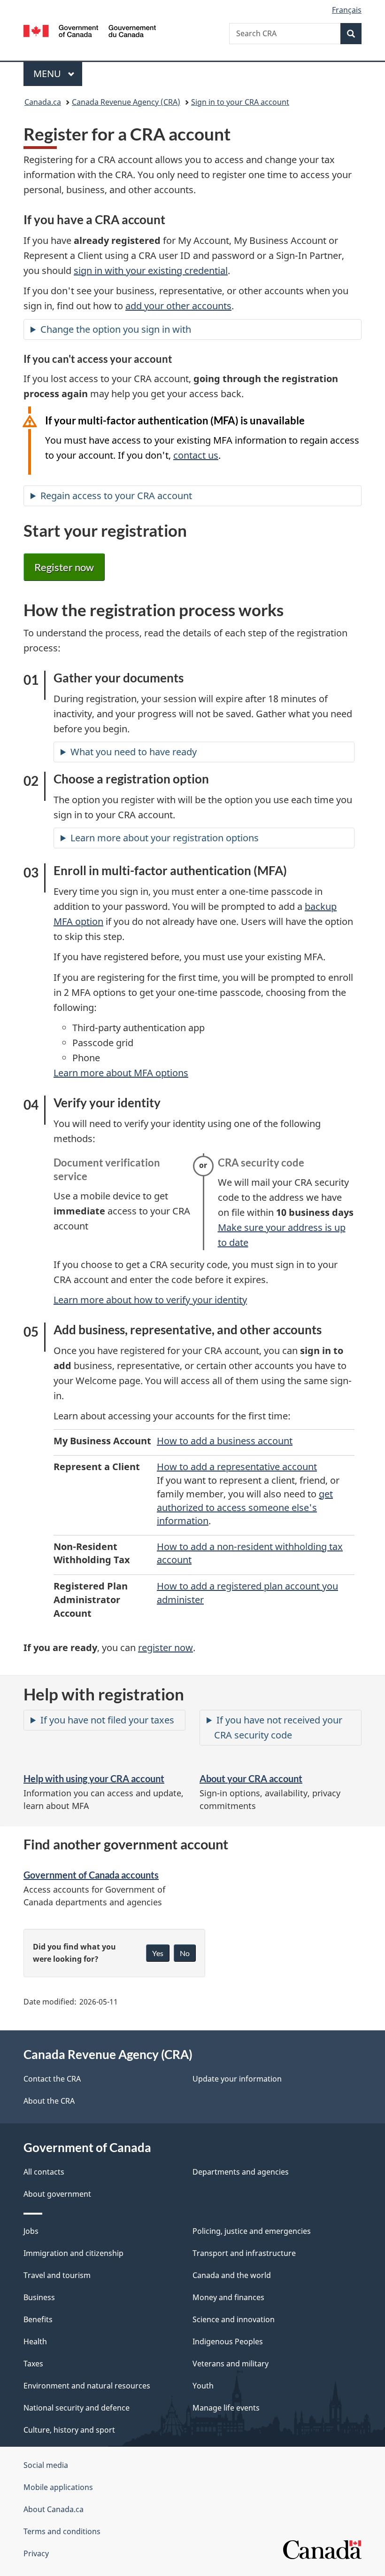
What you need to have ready (134, 752)
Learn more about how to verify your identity (150, 1300)
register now (166, 1648)
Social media (46, 2465)
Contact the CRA (52, 2079)
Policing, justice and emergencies (252, 2231)
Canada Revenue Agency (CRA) (126, 102)
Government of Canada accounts (91, 1875)
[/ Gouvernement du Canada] (90, 30)
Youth (203, 2386)
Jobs (31, 2231)
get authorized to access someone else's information (245, 1507)
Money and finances (228, 2297)
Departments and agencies (241, 2172)
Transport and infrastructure (244, 2253)
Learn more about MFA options (121, 1073)
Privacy (36, 2553)
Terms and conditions (62, 2531)
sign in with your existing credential (151, 270)
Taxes (33, 2364)
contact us (196, 455)
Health (35, 2341)
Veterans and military (231, 2364)
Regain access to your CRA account (116, 496)
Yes (158, 1953)
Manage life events (226, 2408)
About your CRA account (251, 1778)
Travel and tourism (57, 2275)
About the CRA (49, 2101)
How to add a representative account (237, 1467)
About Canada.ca (54, 2509)
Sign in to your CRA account (240, 102)
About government (57, 2194)
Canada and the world (232, 2275)
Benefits (38, 2319)
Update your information (237, 2079)
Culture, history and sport (69, 2430)
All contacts (44, 2172)
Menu (48, 74)
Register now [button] (64, 567)
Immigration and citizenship (73, 2253)
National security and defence (77, 2408)
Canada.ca (43, 102)
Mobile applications (58, 2487)
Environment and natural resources (87, 2386)
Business (39, 2297)
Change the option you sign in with (116, 329)
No (185, 1953)
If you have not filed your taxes (107, 1720)
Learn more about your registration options (165, 838)
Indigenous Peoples (228, 2341)
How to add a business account (225, 1441)
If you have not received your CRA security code (278, 1727)
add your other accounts (178, 306)
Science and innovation (234, 2319)
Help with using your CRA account (94, 1778)
